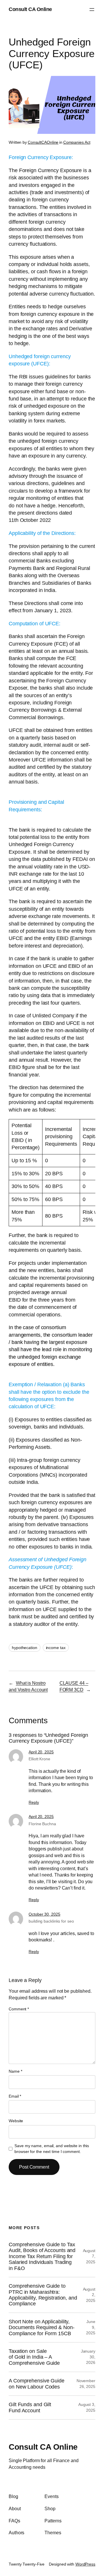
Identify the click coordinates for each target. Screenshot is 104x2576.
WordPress (85, 2564)
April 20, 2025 (41, 1752)
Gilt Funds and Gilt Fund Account (30, 2407)
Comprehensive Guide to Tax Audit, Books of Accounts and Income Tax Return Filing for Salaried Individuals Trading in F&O (42, 2256)
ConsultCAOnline (43, 142)
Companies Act (77, 142)
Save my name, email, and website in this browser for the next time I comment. (52, 2149)
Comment (19, 2009)
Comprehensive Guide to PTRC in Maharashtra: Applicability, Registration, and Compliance (43, 2295)
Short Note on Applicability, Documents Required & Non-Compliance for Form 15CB (42, 2328)
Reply (34, 1802)
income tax (56, 1648)
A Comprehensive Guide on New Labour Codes (37, 2384)
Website (16, 2121)
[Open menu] (92, 10)
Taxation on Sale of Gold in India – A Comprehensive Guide (34, 2357)
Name (15, 2071)
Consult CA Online (30, 9)
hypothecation (25, 1648)
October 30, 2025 (44, 1914)
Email (15, 2096)
